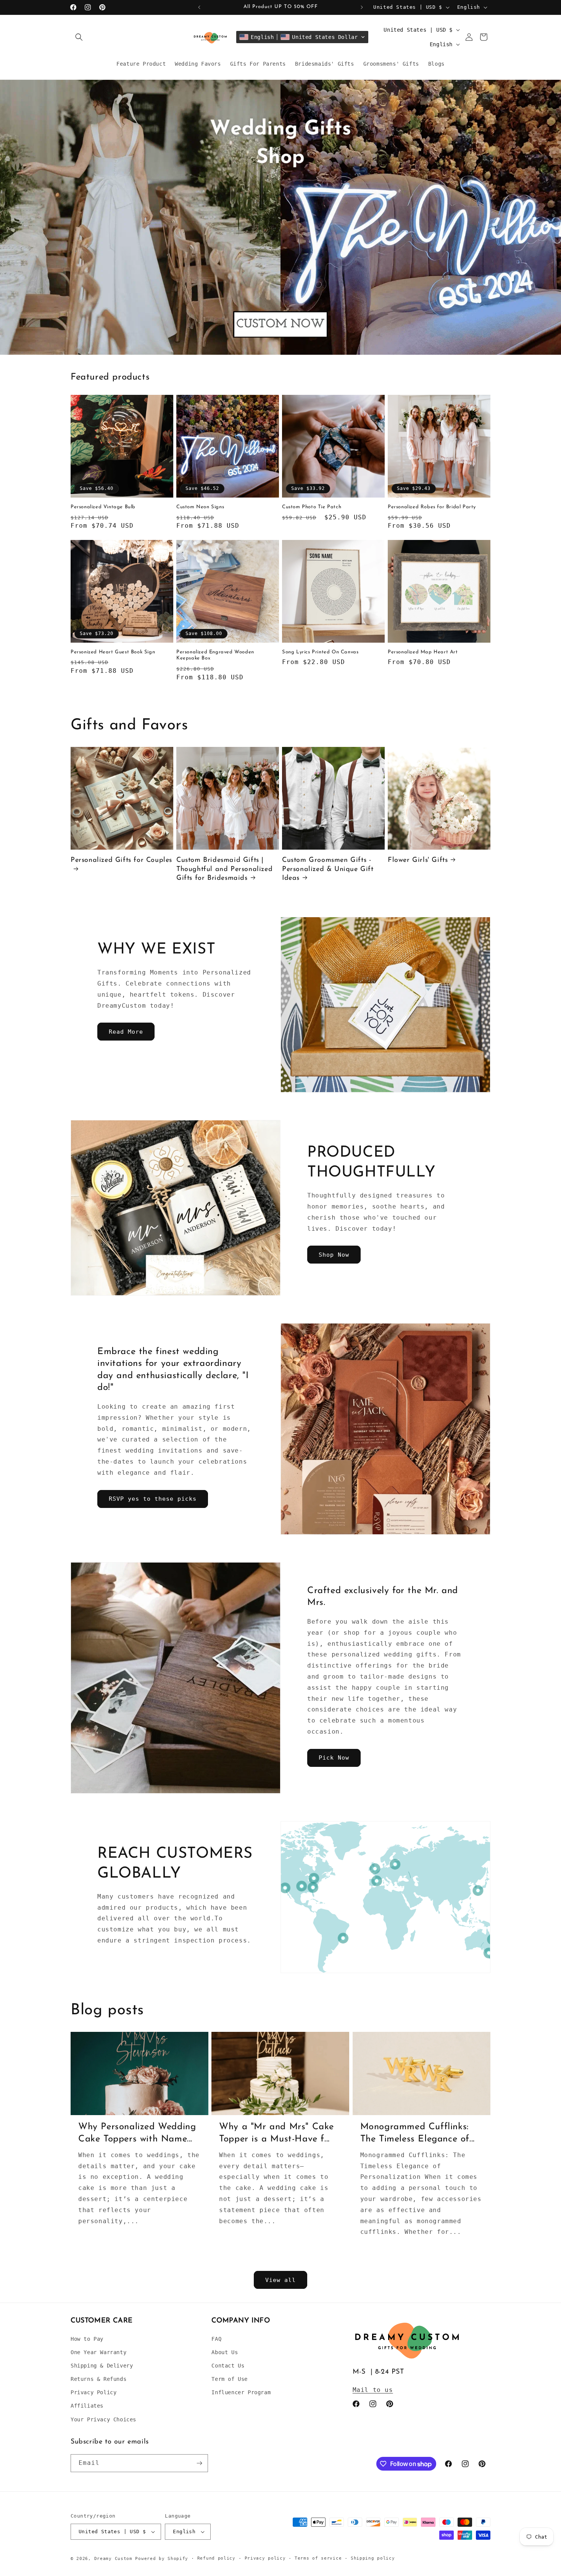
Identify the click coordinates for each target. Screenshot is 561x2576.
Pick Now (334, 1758)
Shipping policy (373, 2558)
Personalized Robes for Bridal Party (432, 507)
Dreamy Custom (113, 2559)
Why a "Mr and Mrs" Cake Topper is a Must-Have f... (276, 2133)
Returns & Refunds (98, 2379)
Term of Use (230, 2379)
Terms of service (318, 2558)
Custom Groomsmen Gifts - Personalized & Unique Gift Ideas (328, 869)
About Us (225, 2352)
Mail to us (373, 2390)
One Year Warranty (98, 2352)
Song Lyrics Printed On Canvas (320, 652)
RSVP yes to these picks (153, 1499)
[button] (79, 37)
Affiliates (87, 2406)
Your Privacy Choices (103, 2419)
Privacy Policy (93, 2392)
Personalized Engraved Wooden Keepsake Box (215, 655)
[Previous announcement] (199, 7)
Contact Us (228, 2366)
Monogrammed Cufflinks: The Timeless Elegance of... (418, 2133)
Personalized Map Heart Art (423, 652)
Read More (126, 1032)
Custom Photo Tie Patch (312, 507)
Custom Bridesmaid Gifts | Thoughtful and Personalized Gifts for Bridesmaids (224, 869)
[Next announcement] (362, 7)
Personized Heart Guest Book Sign (113, 652)
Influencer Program (241, 2392)
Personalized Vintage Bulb (103, 507)
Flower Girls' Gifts (418, 860)
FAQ (216, 2339)
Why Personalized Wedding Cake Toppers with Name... (137, 2133)
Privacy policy (265, 2558)
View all (280, 2280)
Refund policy (216, 2558)
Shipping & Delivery (102, 2366)
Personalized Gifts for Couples (121, 860)
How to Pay (87, 2339)
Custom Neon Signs (200, 507)
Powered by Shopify (162, 2559)
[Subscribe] (199, 2463)
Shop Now (334, 1255)
